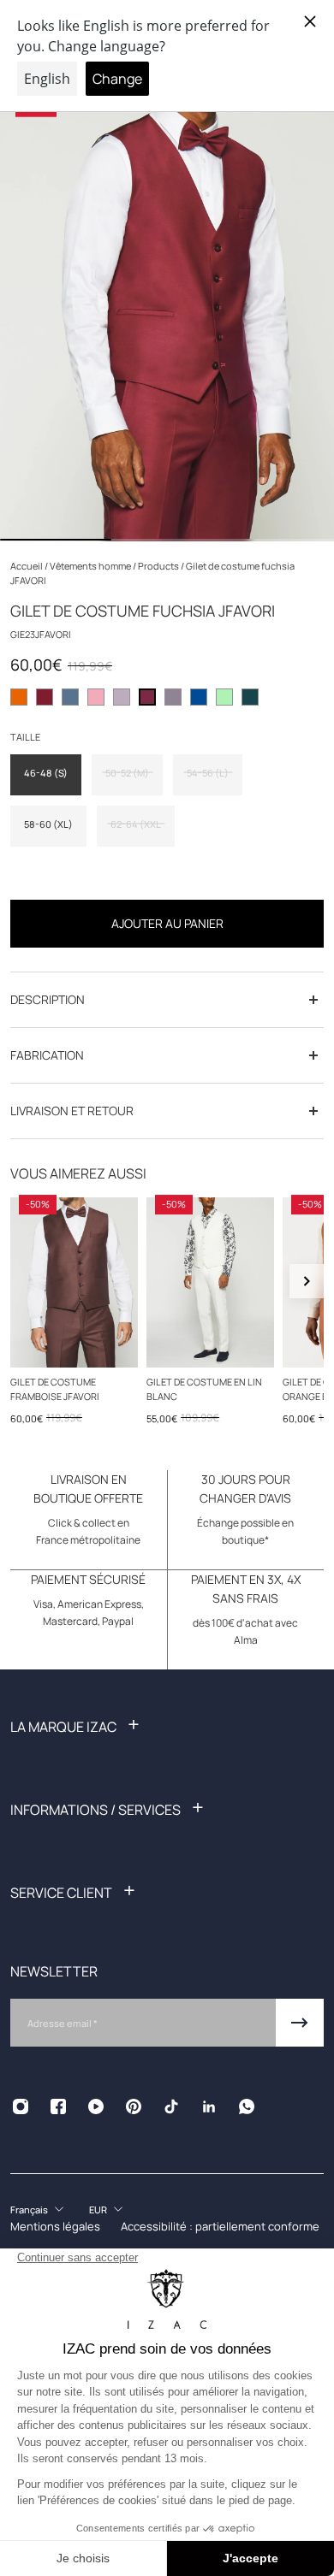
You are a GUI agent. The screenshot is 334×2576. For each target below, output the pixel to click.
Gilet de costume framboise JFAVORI (55, 1389)
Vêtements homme (91, 566)
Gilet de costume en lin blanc (204, 1389)
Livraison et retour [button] (72, 1111)
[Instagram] (21, 2106)
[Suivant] (307, 1281)
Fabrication (47, 1055)
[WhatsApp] (247, 2106)
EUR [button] (98, 2210)
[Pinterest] (134, 2106)
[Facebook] (58, 2106)
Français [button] (29, 2210)
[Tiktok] (171, 2106)
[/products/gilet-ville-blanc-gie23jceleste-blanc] (210, 1282)
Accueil (27, 566)
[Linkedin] (209, 2106)
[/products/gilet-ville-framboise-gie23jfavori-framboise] (74, 1282)
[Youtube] (96, 2106)
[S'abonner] (300, 2023)
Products (159, 566)
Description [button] (48, 999)
